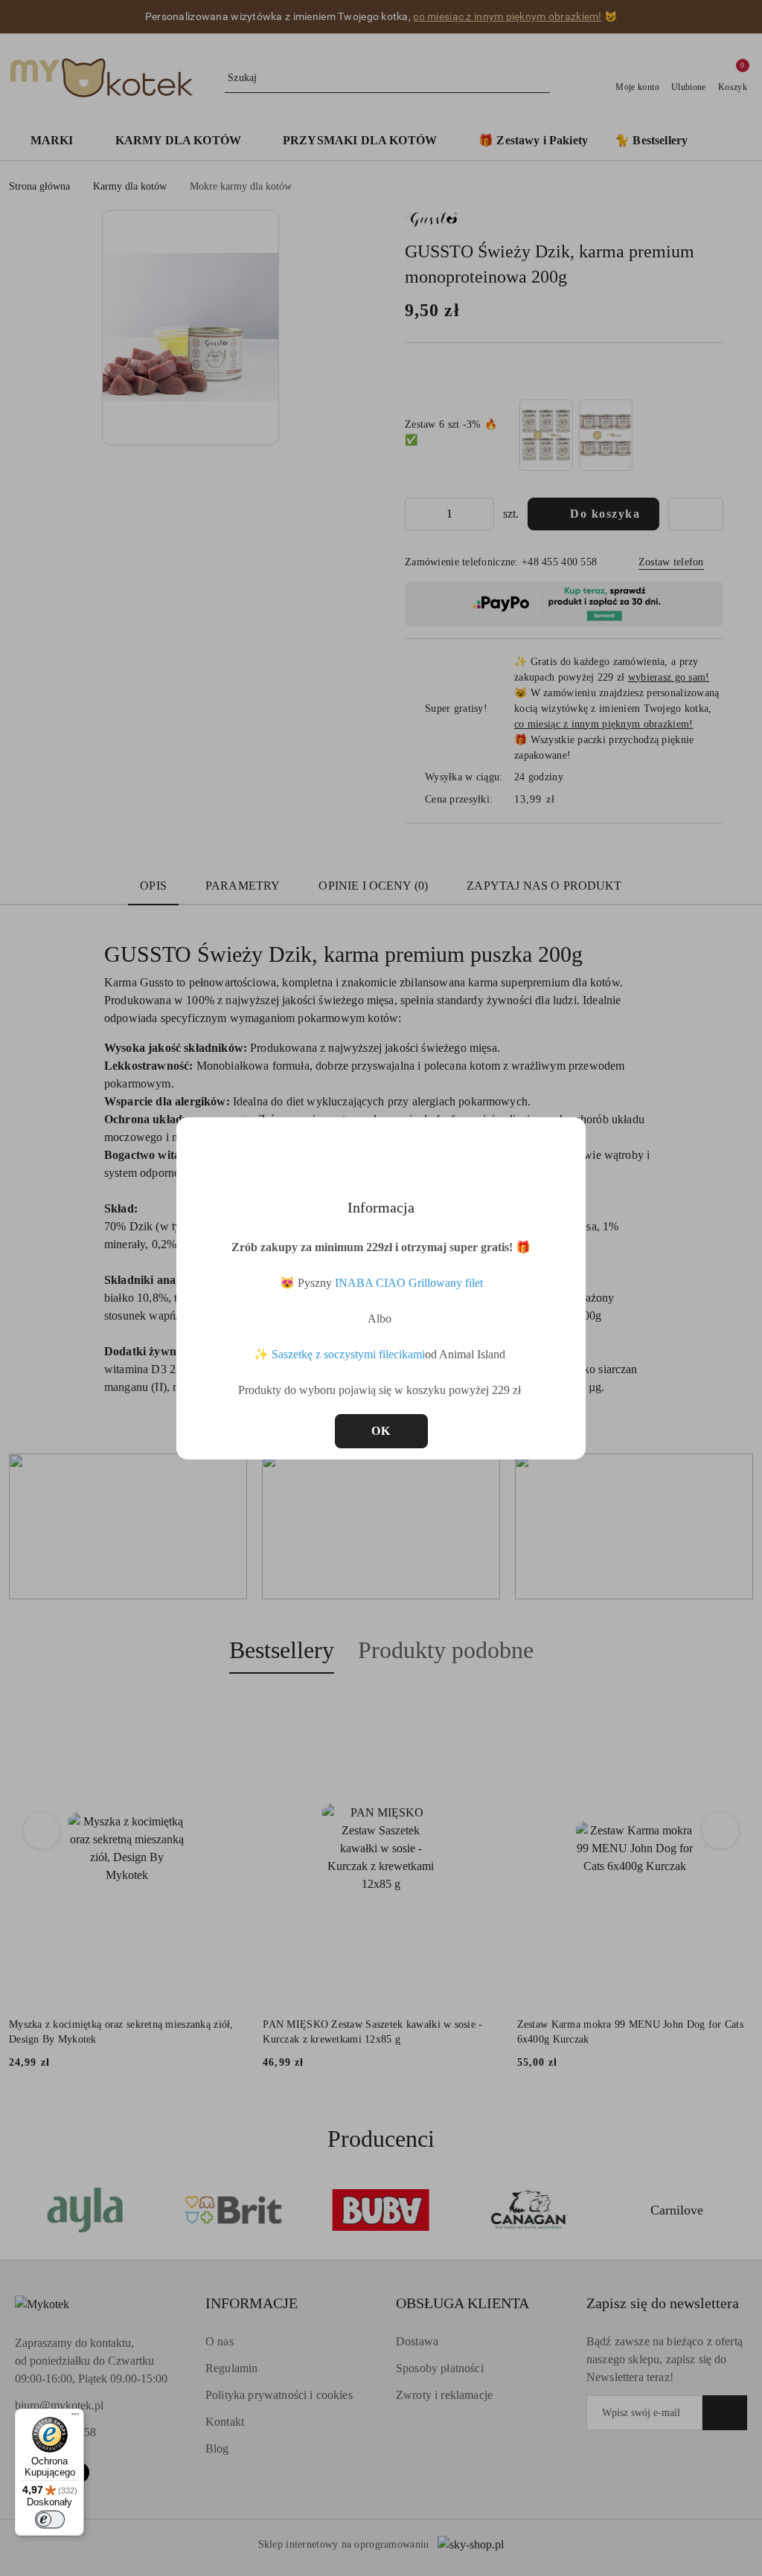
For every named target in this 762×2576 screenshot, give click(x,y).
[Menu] (75, 2418)
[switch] (50, 2519)
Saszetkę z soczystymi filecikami (348, 1354)
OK (381, 1431)
